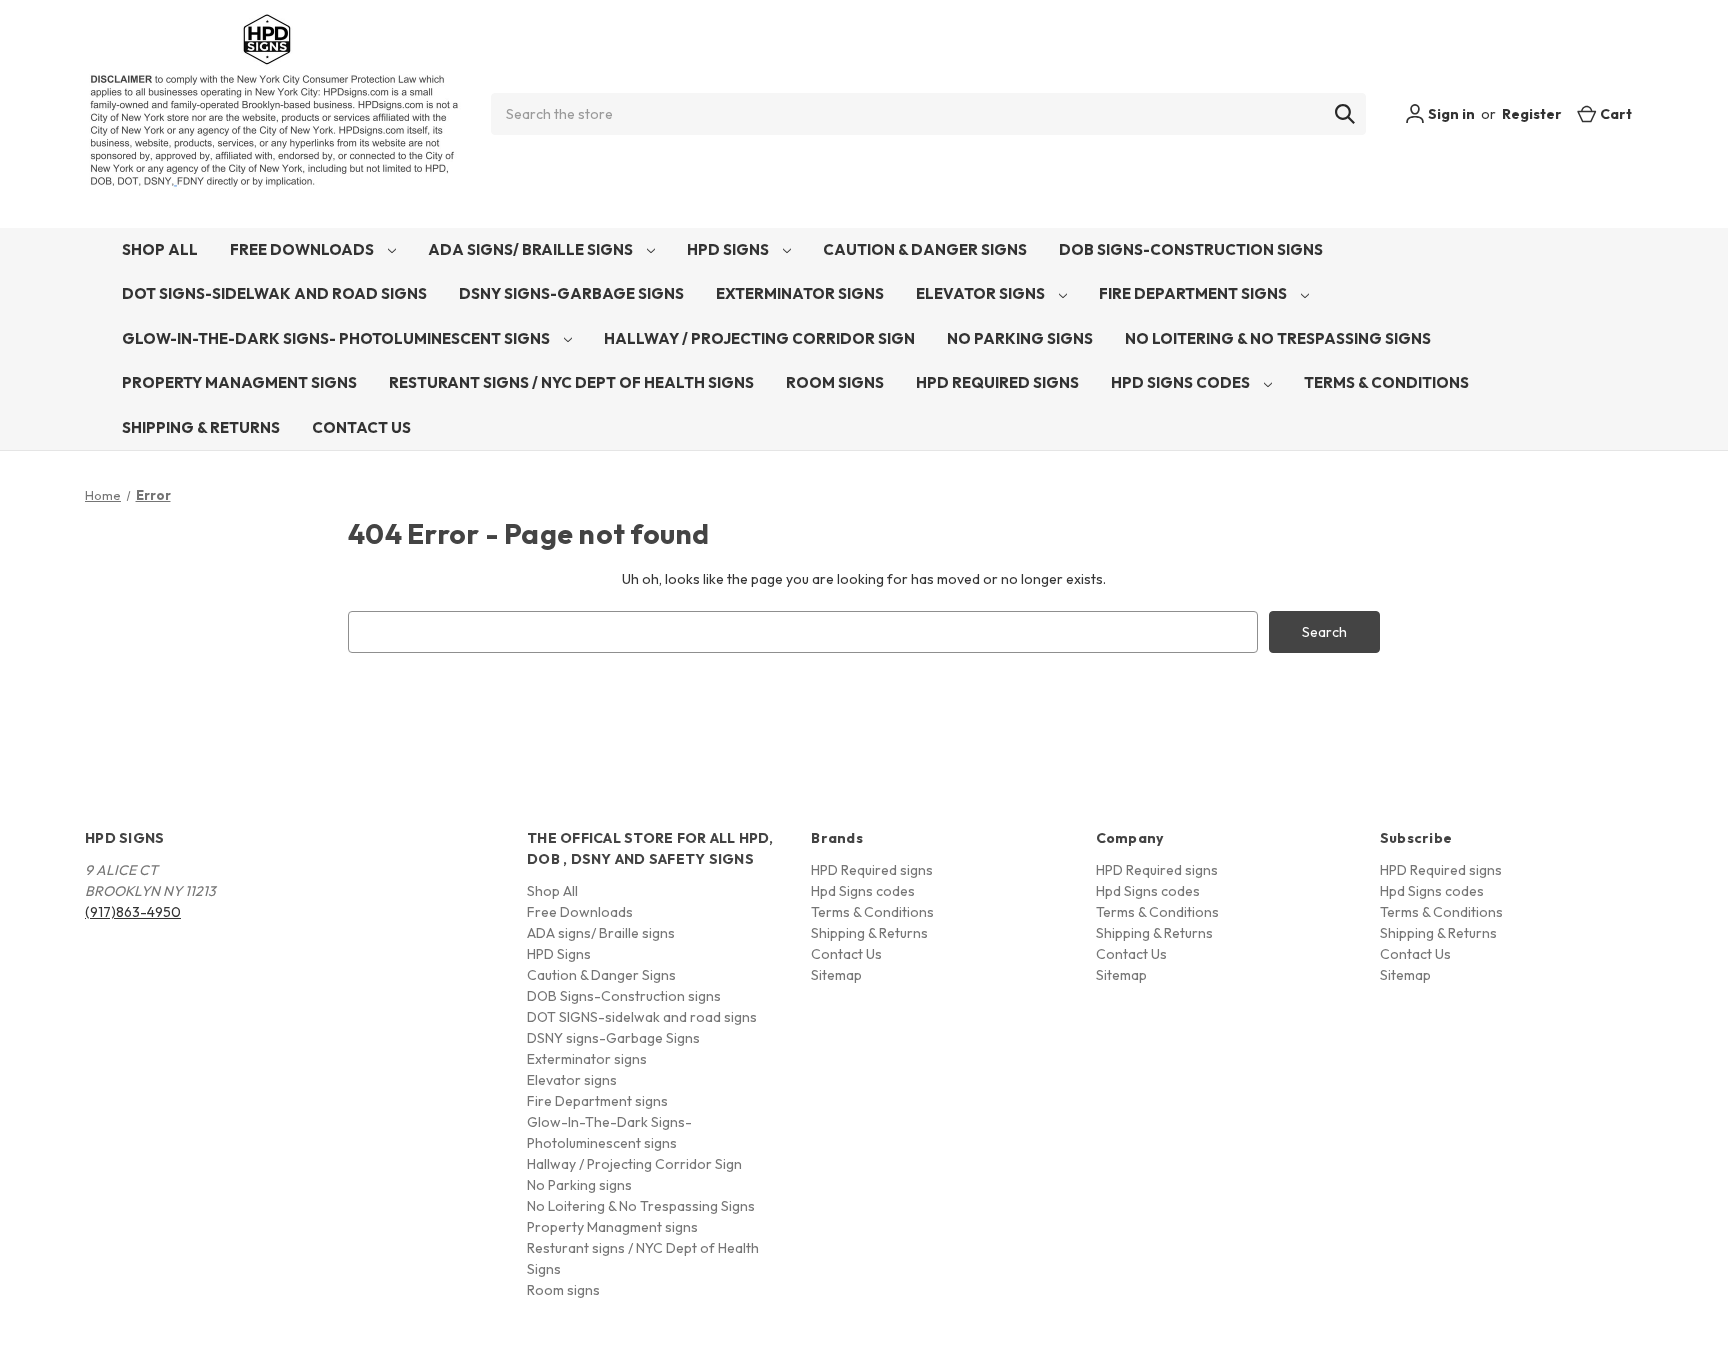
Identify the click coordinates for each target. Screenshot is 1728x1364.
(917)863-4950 (133, 912)
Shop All (160, 249)
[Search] (1345, 114)
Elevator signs (982, 293)
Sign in (1450, 114)
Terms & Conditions (1386, 382)
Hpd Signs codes (1182, 382)
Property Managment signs (239, 382)
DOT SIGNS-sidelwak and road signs (274, 293)
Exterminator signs (800, 293)
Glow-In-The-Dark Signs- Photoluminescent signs (337, 338)
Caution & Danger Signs (925, 249)
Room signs (835, 382)
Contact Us (361, 427)
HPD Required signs (997, 382)
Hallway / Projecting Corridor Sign (759, 338)
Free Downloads (303, 249)
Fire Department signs (1194, 293)
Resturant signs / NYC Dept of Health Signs (571, 382)
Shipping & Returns (201, 427)
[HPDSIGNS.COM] (274, 114)
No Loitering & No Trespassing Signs (1278, 338)
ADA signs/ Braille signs (532, 249)
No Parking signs (1020, 338)
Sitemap (836, 975)
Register (1532, 114)
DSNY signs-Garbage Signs (571, 293)
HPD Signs (729, 249)
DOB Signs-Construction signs (1191, 249)
